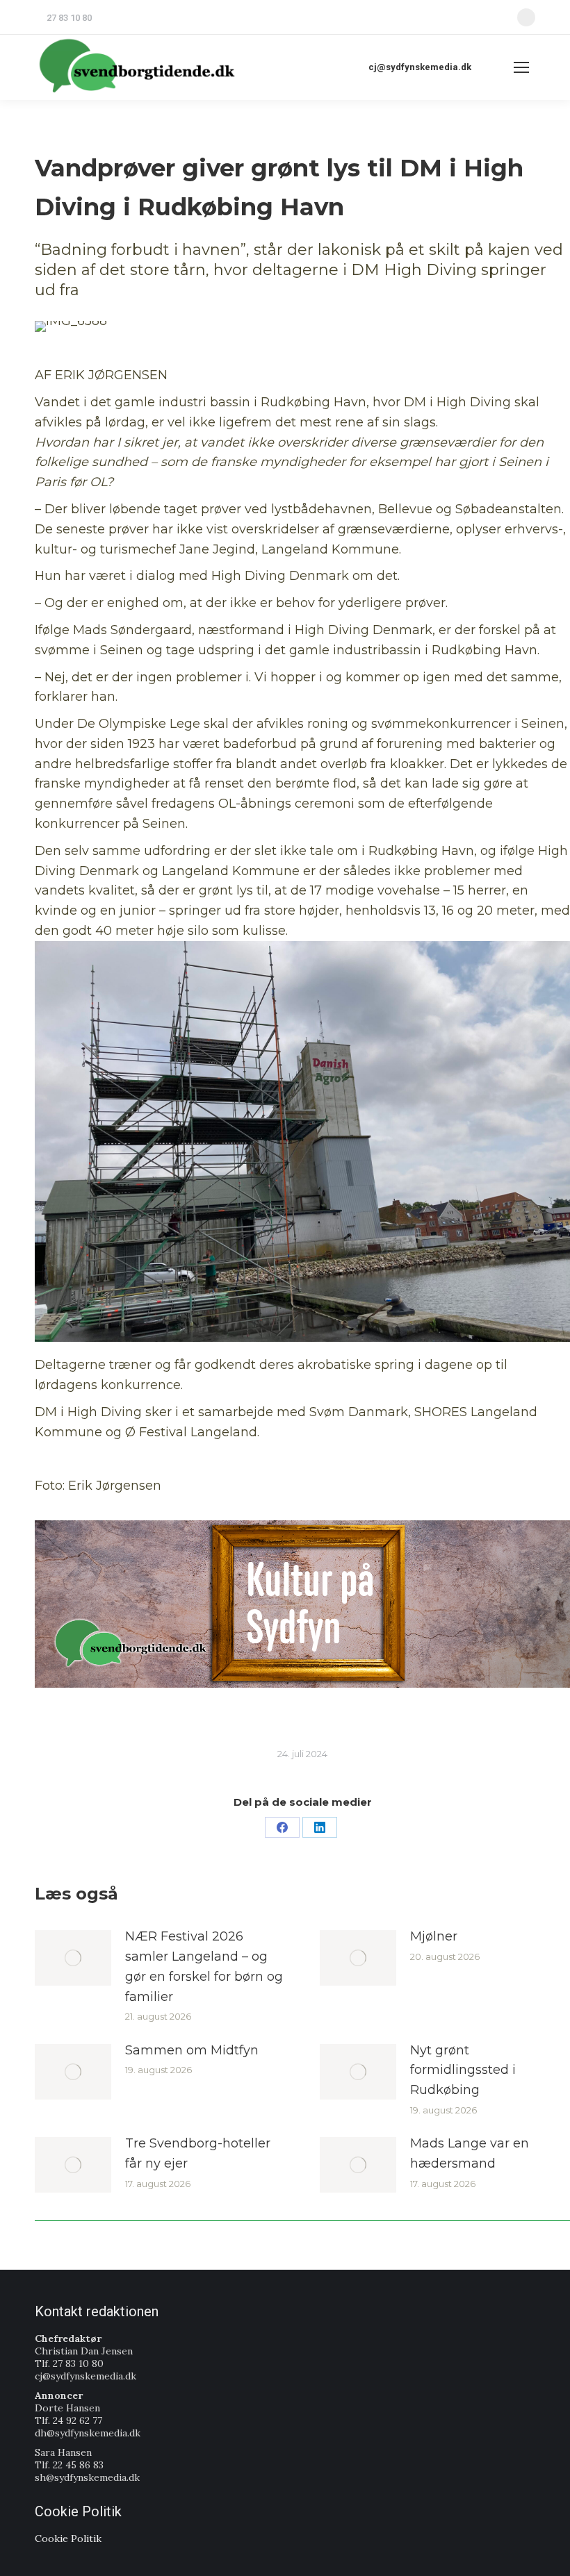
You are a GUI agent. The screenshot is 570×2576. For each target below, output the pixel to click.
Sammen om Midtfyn (192, 2050)
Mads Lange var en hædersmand (470, 2153)
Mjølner (434, 1936)
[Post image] (73, 1958)
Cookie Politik (68, 2538)
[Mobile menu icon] (521, 67)
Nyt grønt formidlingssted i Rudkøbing (463, 2070)
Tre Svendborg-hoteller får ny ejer (198, 2153)
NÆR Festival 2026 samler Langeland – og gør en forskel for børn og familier (204, 1966)
